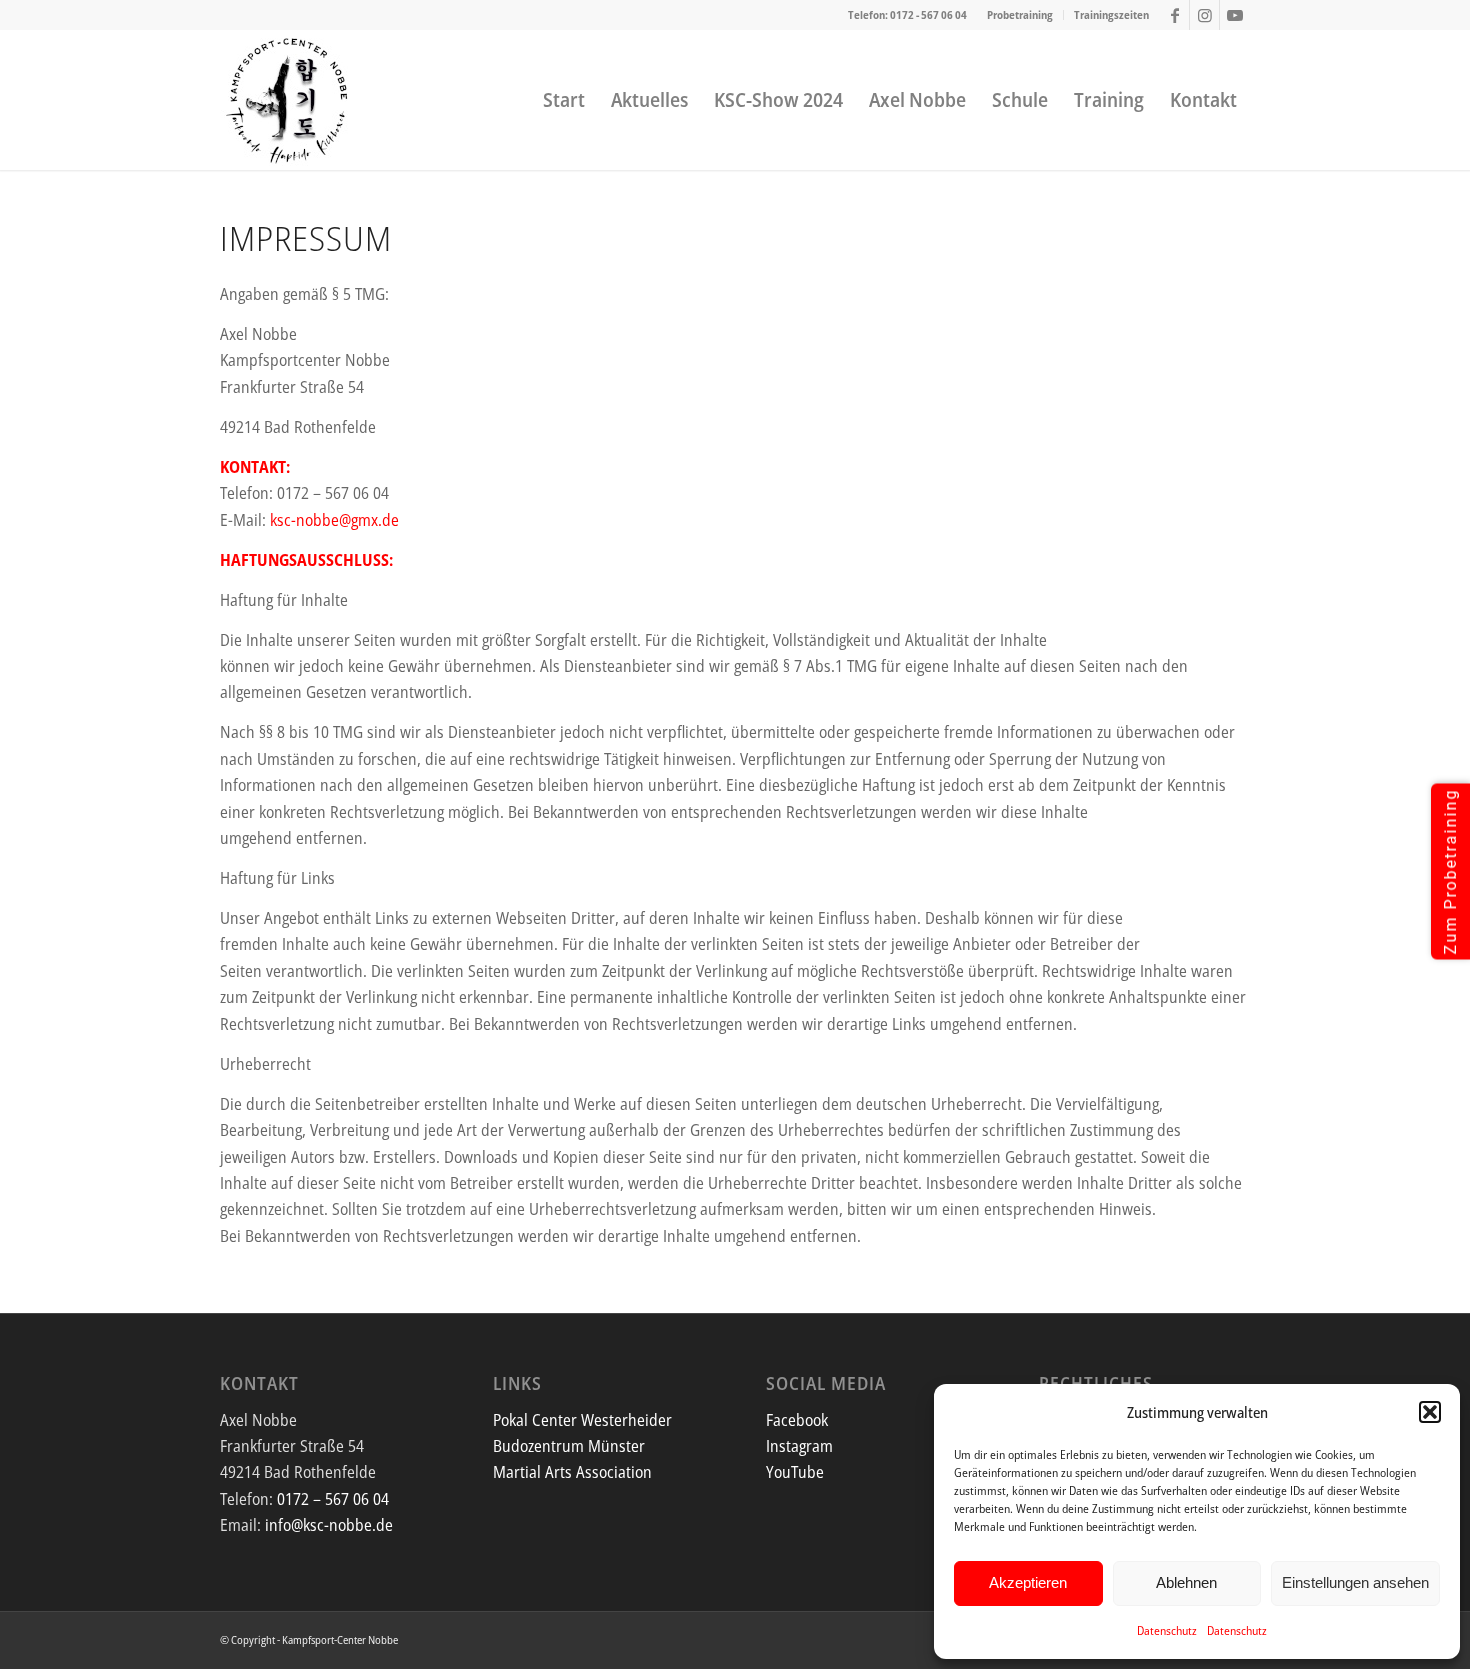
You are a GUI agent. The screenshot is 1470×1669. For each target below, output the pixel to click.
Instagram (799, 1446)
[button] (1430, 1412)
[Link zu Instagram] (1204, 15)
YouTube (795, 1472)
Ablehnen (1186, 1582)
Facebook (797, 1420)
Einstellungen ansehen (1355, 1582)
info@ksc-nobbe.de (329, 1525)
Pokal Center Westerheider (582, 1420)
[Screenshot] (288, 100)
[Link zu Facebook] (1174, 15)
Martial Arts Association (572, 1472)
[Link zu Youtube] (1235, 15)
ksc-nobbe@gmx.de (334, 520)
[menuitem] (1020, 15)
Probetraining (1020, 14)
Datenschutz (1167, 1630)
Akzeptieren (1028, 1582)
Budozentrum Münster (569, 1446)
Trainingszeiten (1111, 14)
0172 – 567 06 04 (333, 1499)
